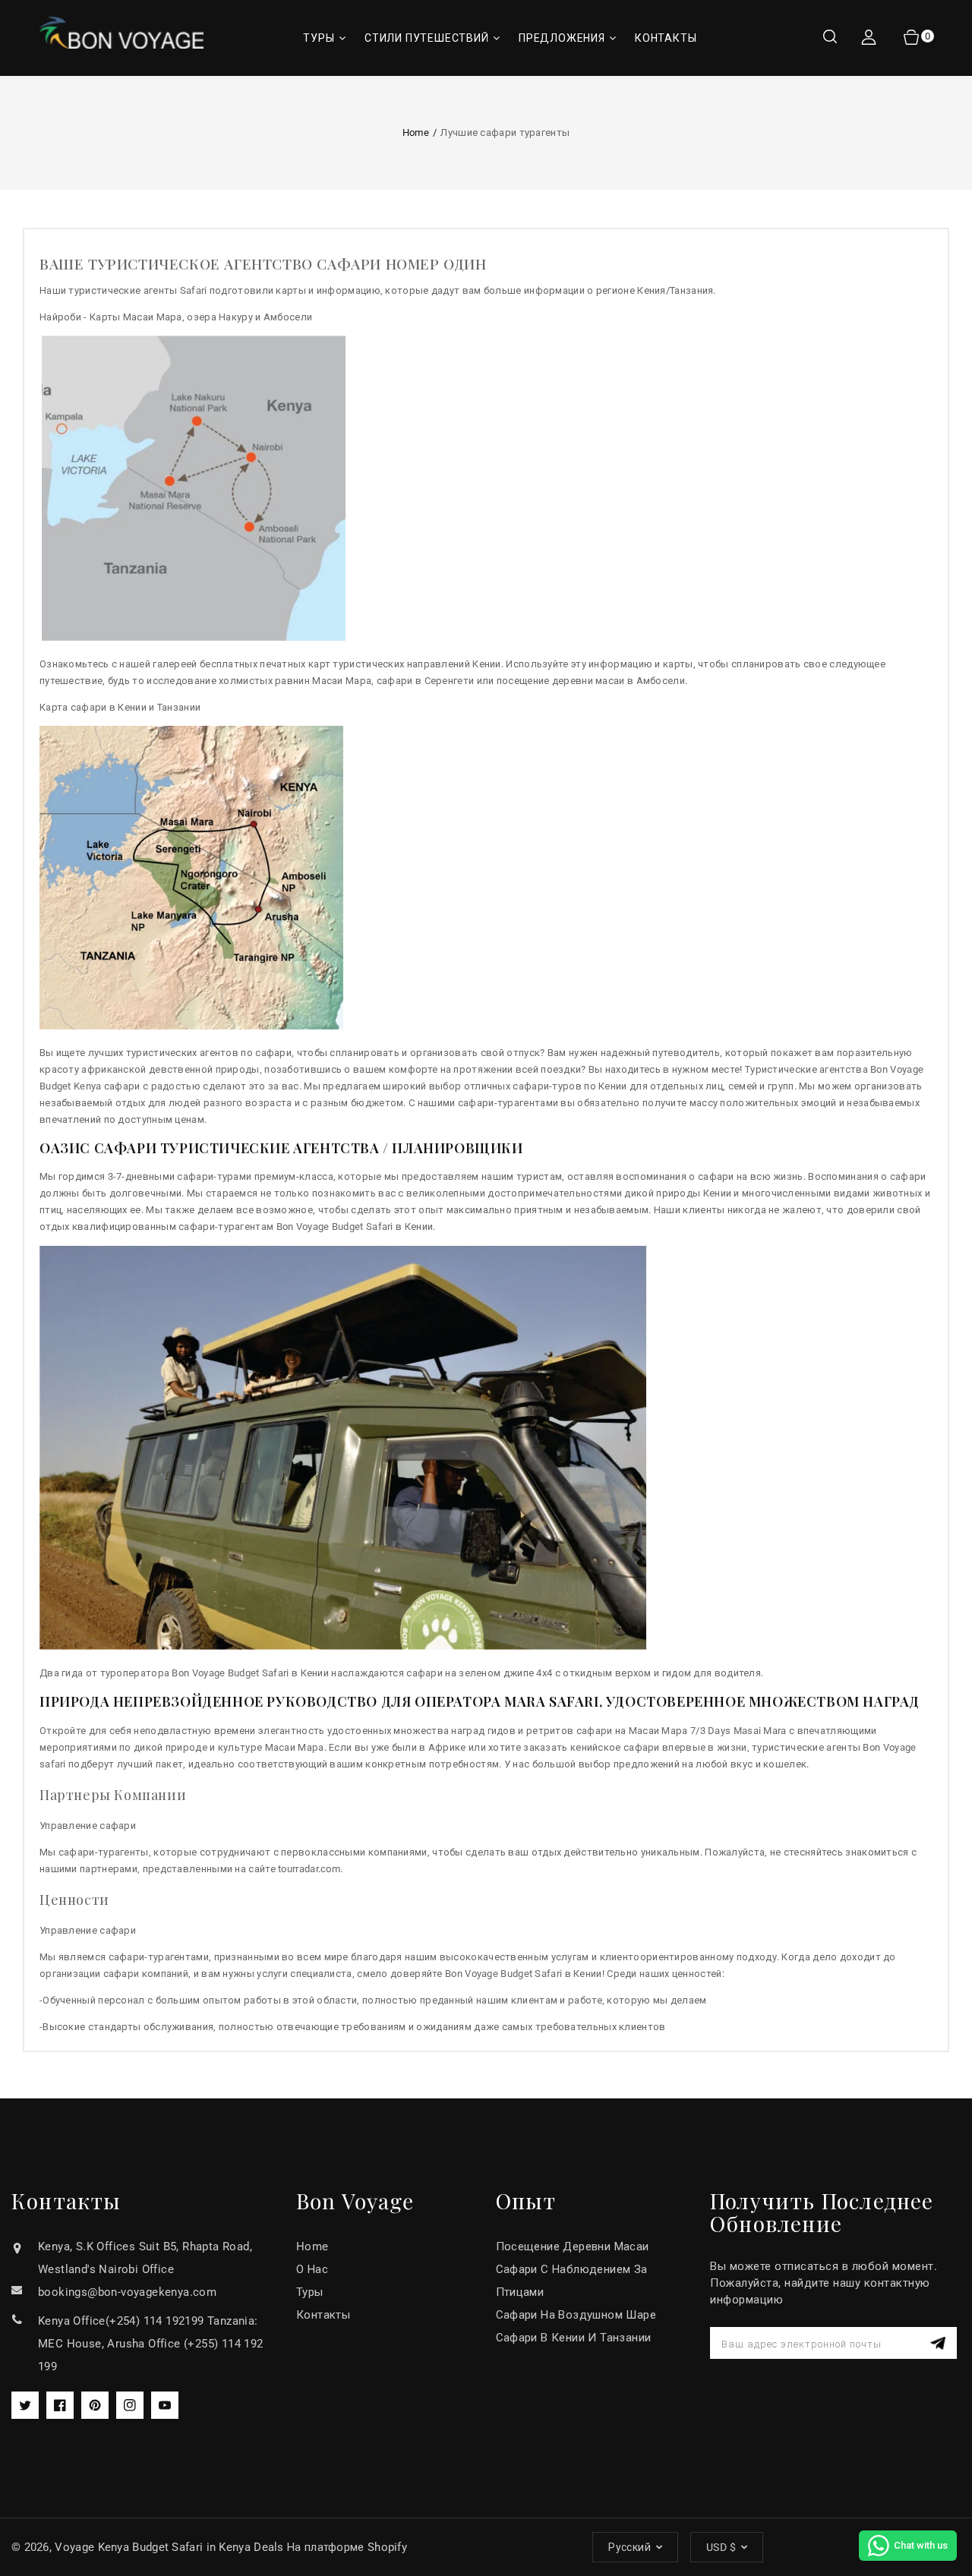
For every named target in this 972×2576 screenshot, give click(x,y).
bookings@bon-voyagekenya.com (127, 2292)
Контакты (323, 2315)
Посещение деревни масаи (573, 2247)
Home (416, 132)
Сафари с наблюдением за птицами (572, 2281)
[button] (830, 38)
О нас (312, 2269)
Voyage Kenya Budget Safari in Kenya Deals (169, 2547)
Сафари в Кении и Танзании (574, 2338)
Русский (630, 2547)
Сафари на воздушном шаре (576, 2315)
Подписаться (940, 2343)
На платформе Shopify (347, 2547)
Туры (310, 2292)
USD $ (721, 2547)
